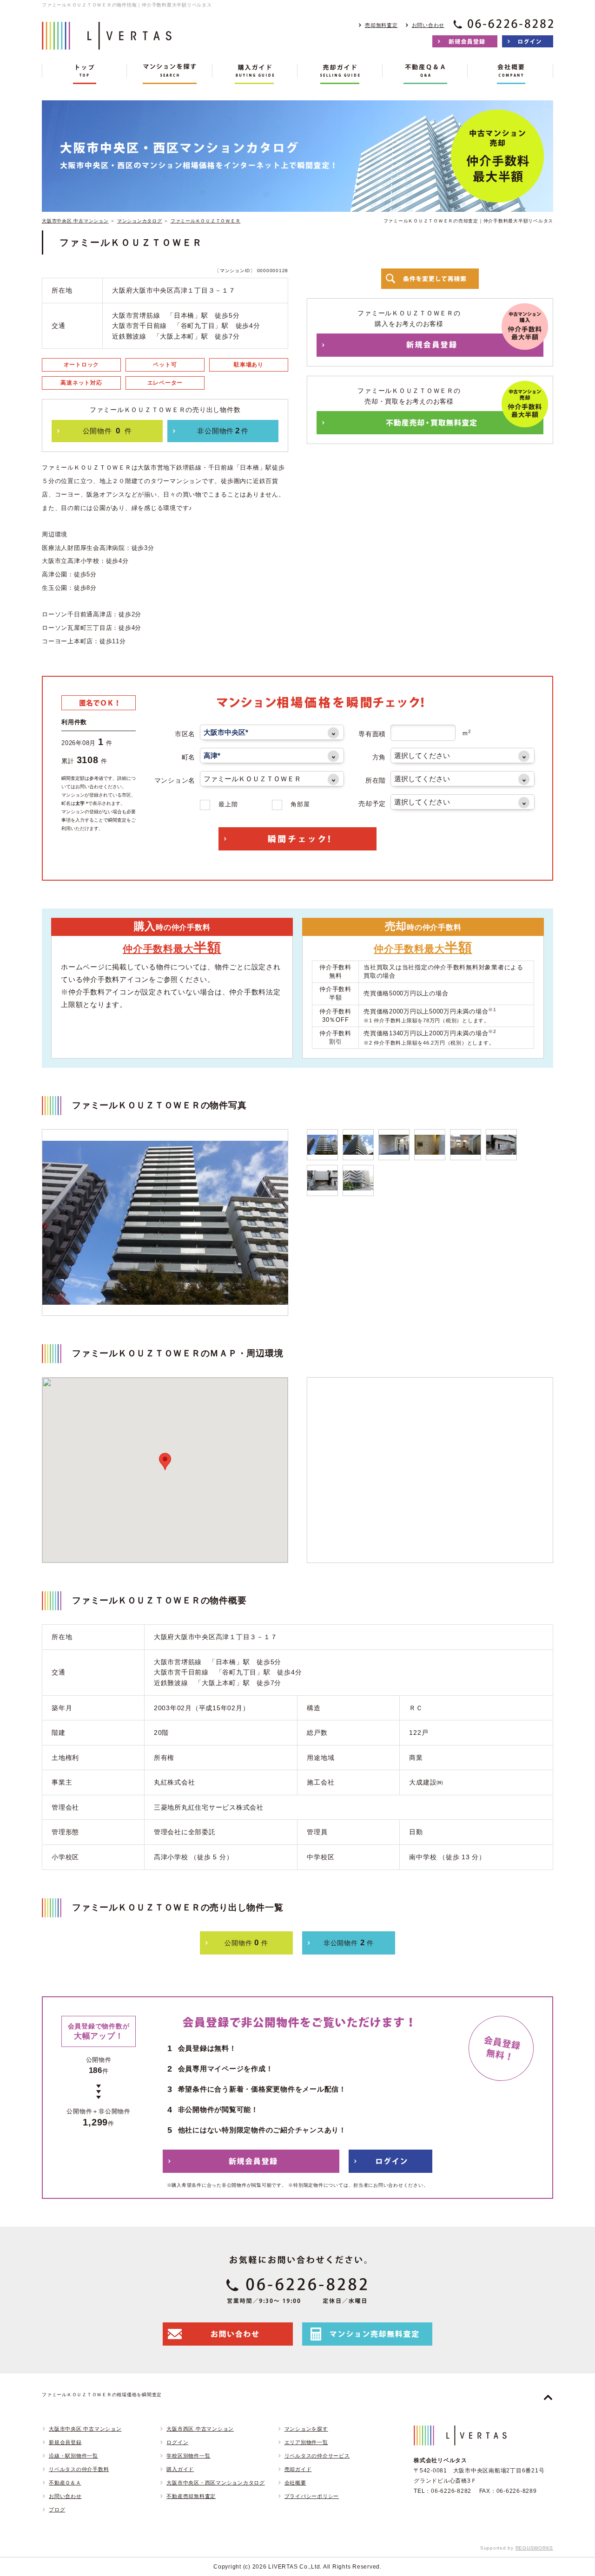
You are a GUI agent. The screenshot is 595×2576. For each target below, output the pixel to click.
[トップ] (84, 74)
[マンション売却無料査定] (367, 2334)
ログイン (177, 2442)
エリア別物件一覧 (306, 2442)
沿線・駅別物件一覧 (73, 2456)
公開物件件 (107, 431)
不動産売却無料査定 (191, 2496)
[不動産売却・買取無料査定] (430, 423)
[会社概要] (510, 74)
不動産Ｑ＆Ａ (65, 2483)
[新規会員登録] (465, 41)
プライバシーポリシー (312, 2496)
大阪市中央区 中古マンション (75, 221)
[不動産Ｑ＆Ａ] (425, 74)
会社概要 (295, 2483)
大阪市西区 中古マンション (200, 2429)
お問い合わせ (428, 25)
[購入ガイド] (255, 74)
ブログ (57, 2510)
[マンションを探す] (169, 74)
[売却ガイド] (340, 74)
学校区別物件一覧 (188, 2456)
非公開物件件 (223, 431)
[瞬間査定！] (297, 839)
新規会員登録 (65, 2442)
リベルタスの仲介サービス (317, 2456)
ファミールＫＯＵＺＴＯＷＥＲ (206, 221)
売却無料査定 (381, 25)
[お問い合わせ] (228, 2334)
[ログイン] (528, 41)
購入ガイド (180, 2469)
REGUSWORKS (535, 2548)
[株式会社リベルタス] (107, 42)
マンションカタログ (140, 221)
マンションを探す (306, 2429)
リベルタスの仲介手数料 (79, 2469)
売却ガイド (298, 2469)
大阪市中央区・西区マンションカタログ (216, 2483)
